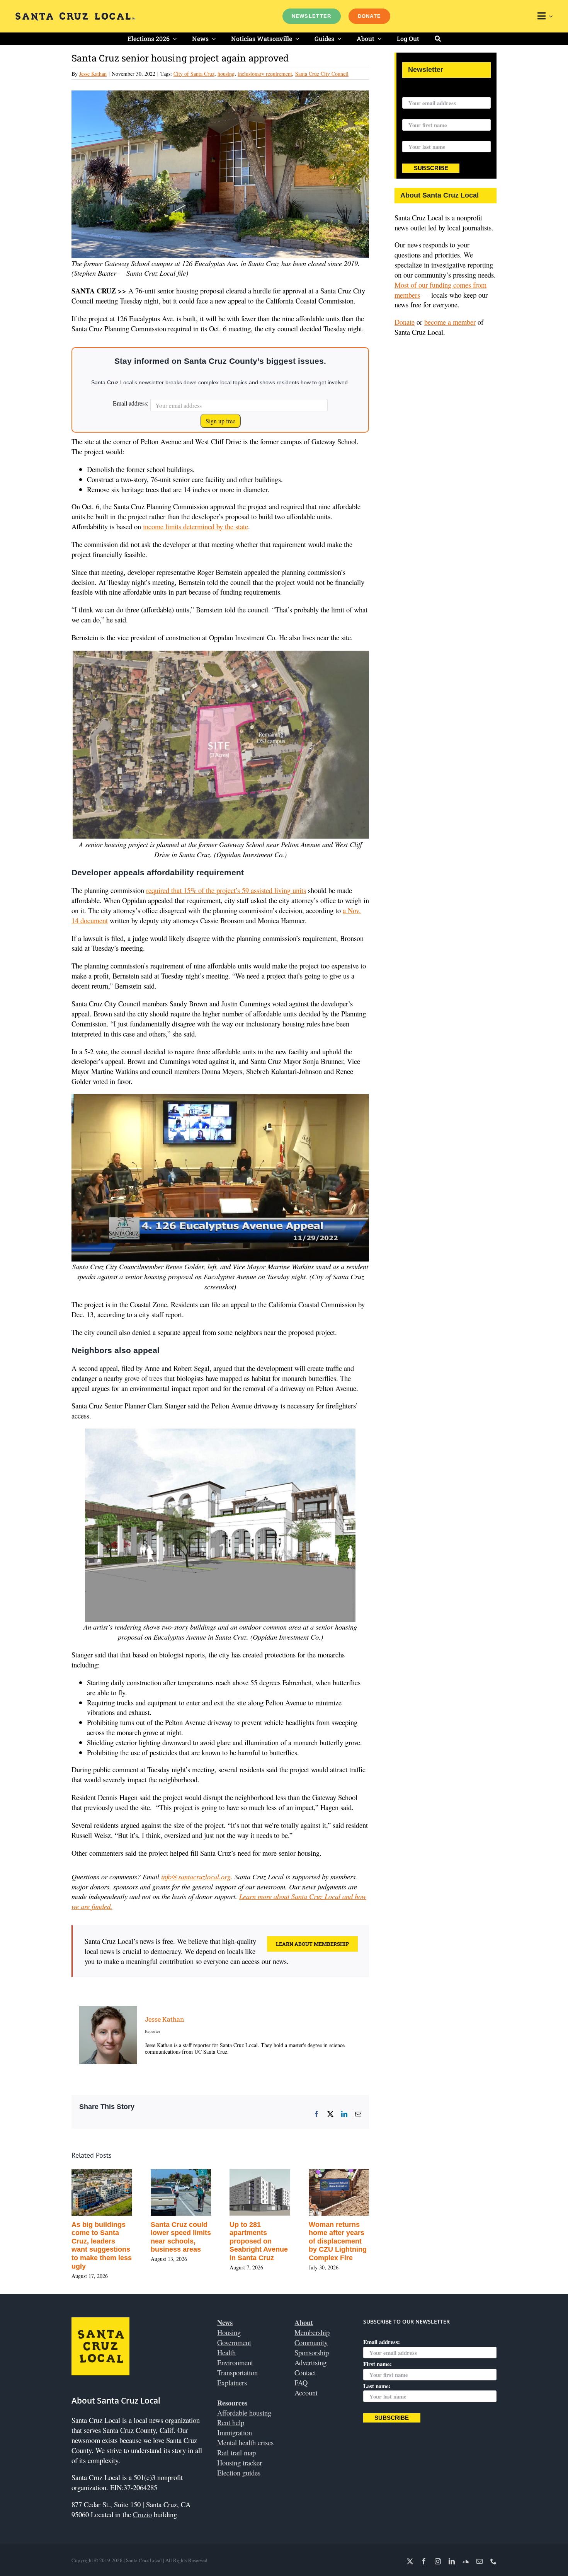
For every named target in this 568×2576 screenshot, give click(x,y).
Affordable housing (244, 2413)
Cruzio (142, 2514)
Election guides (239, 2473)
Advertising (310, 2362)
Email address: (131, 403)
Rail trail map (236, 2452)
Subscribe (431, 168)
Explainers (232, 2383)
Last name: (416, 136)
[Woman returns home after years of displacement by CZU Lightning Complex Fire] (339, 2174)
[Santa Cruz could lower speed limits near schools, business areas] (181, 2174)
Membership (312, 2332)
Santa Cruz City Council (322, 74)
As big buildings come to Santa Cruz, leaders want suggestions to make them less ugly (102, 2245)
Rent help (231, 2422)
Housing (229, 2332)
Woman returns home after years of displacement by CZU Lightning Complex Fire (338, 2241)
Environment (235, 2362)
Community (311, 2342)
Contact (305, 2372)
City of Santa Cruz (194, 74)
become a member (450, 322)
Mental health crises (245, 2442)
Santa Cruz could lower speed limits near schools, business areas (181, 2237)
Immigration (235, 2432)
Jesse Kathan (93, 74)
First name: (417, 114)
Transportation (237, 2372)
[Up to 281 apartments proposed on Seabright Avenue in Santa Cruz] (260, 2174)
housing (226, 74)
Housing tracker (240, 2463)
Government (234, 2342)
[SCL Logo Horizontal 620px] (75, 16)
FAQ (301, 2383)
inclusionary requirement (265, 74)
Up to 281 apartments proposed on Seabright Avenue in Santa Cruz (259, 2241)
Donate (405, 322)
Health (226, 2352)
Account (306, 2393)
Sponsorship (312, 2352)
